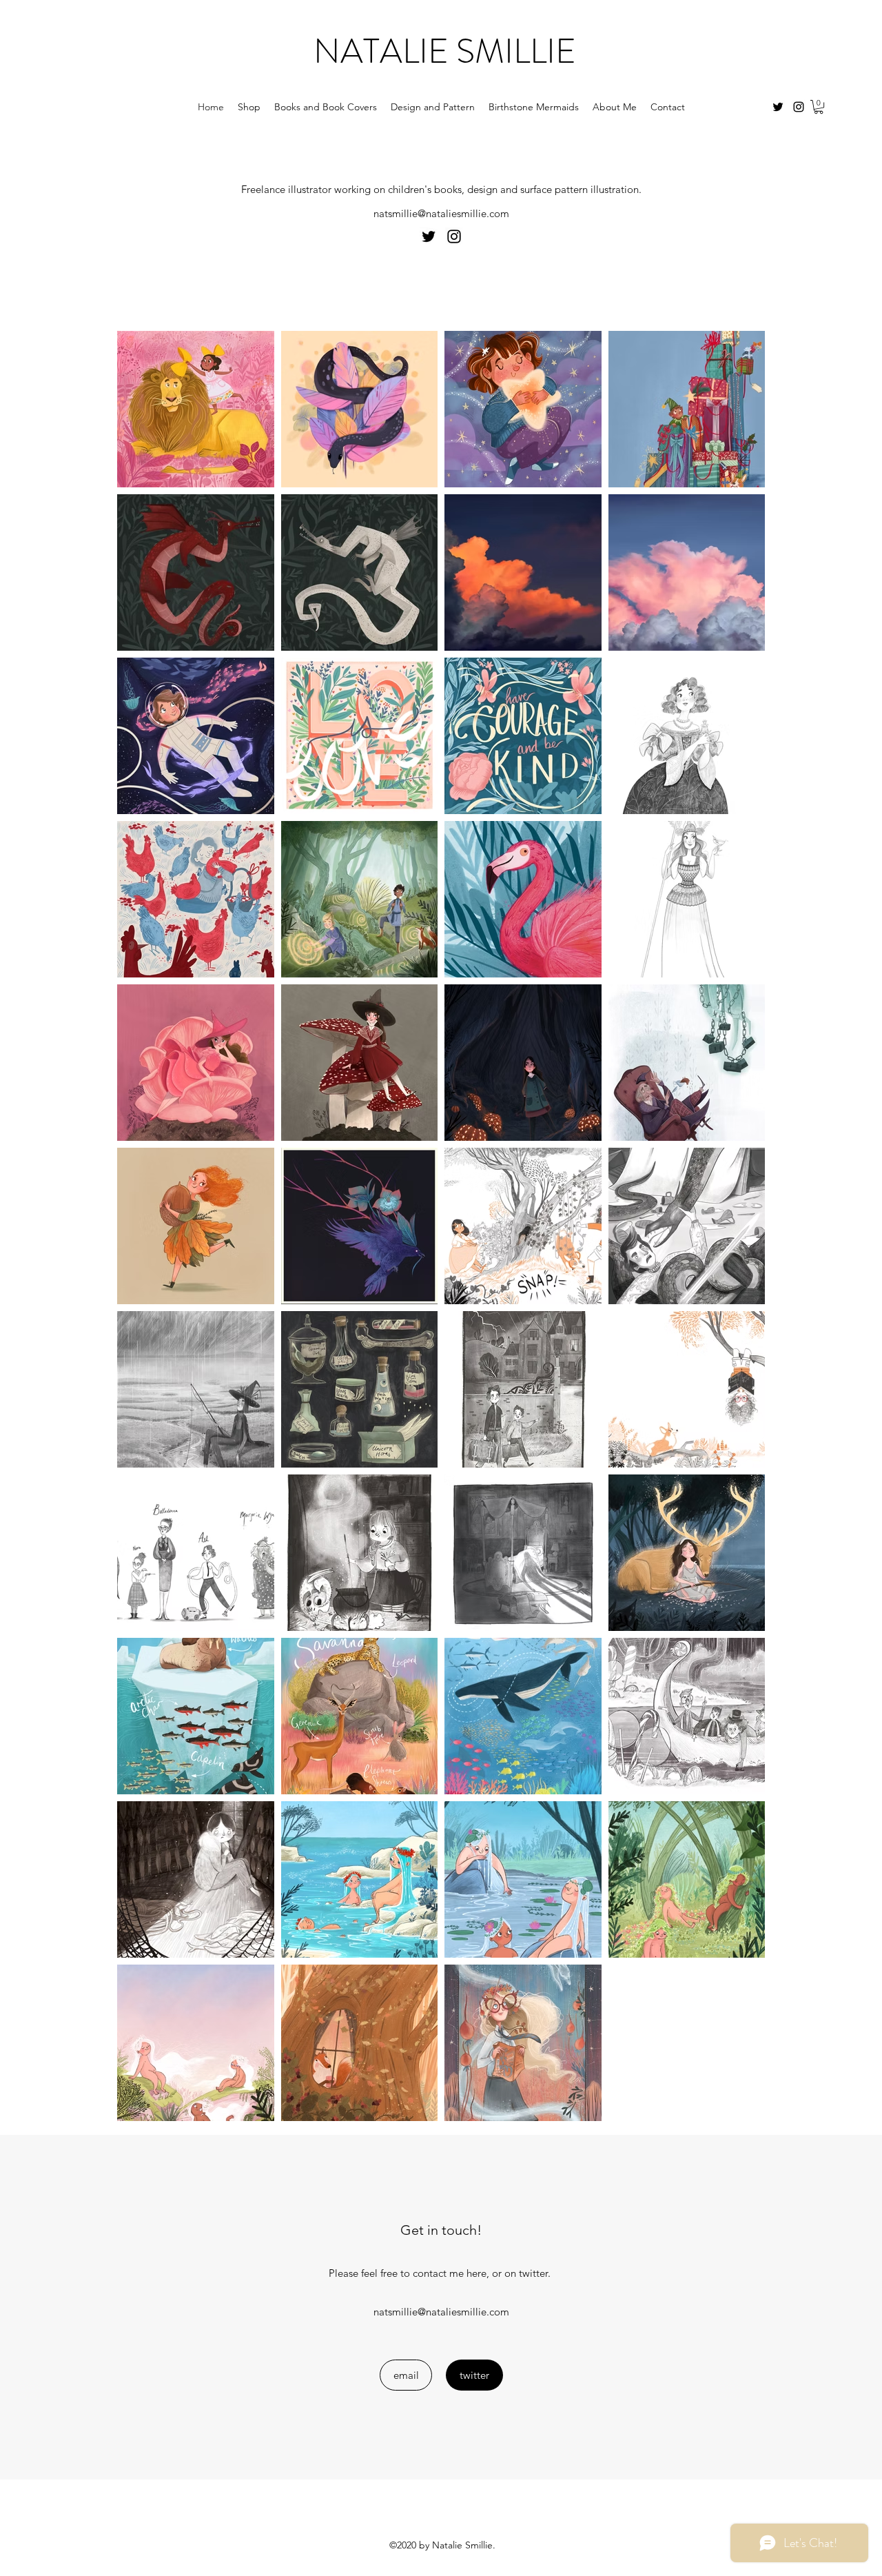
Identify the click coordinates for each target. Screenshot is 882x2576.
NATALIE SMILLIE (445, 51)
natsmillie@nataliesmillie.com (441, 213)
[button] (819, 107)
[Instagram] (799, 107)
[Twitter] (778, 107)
